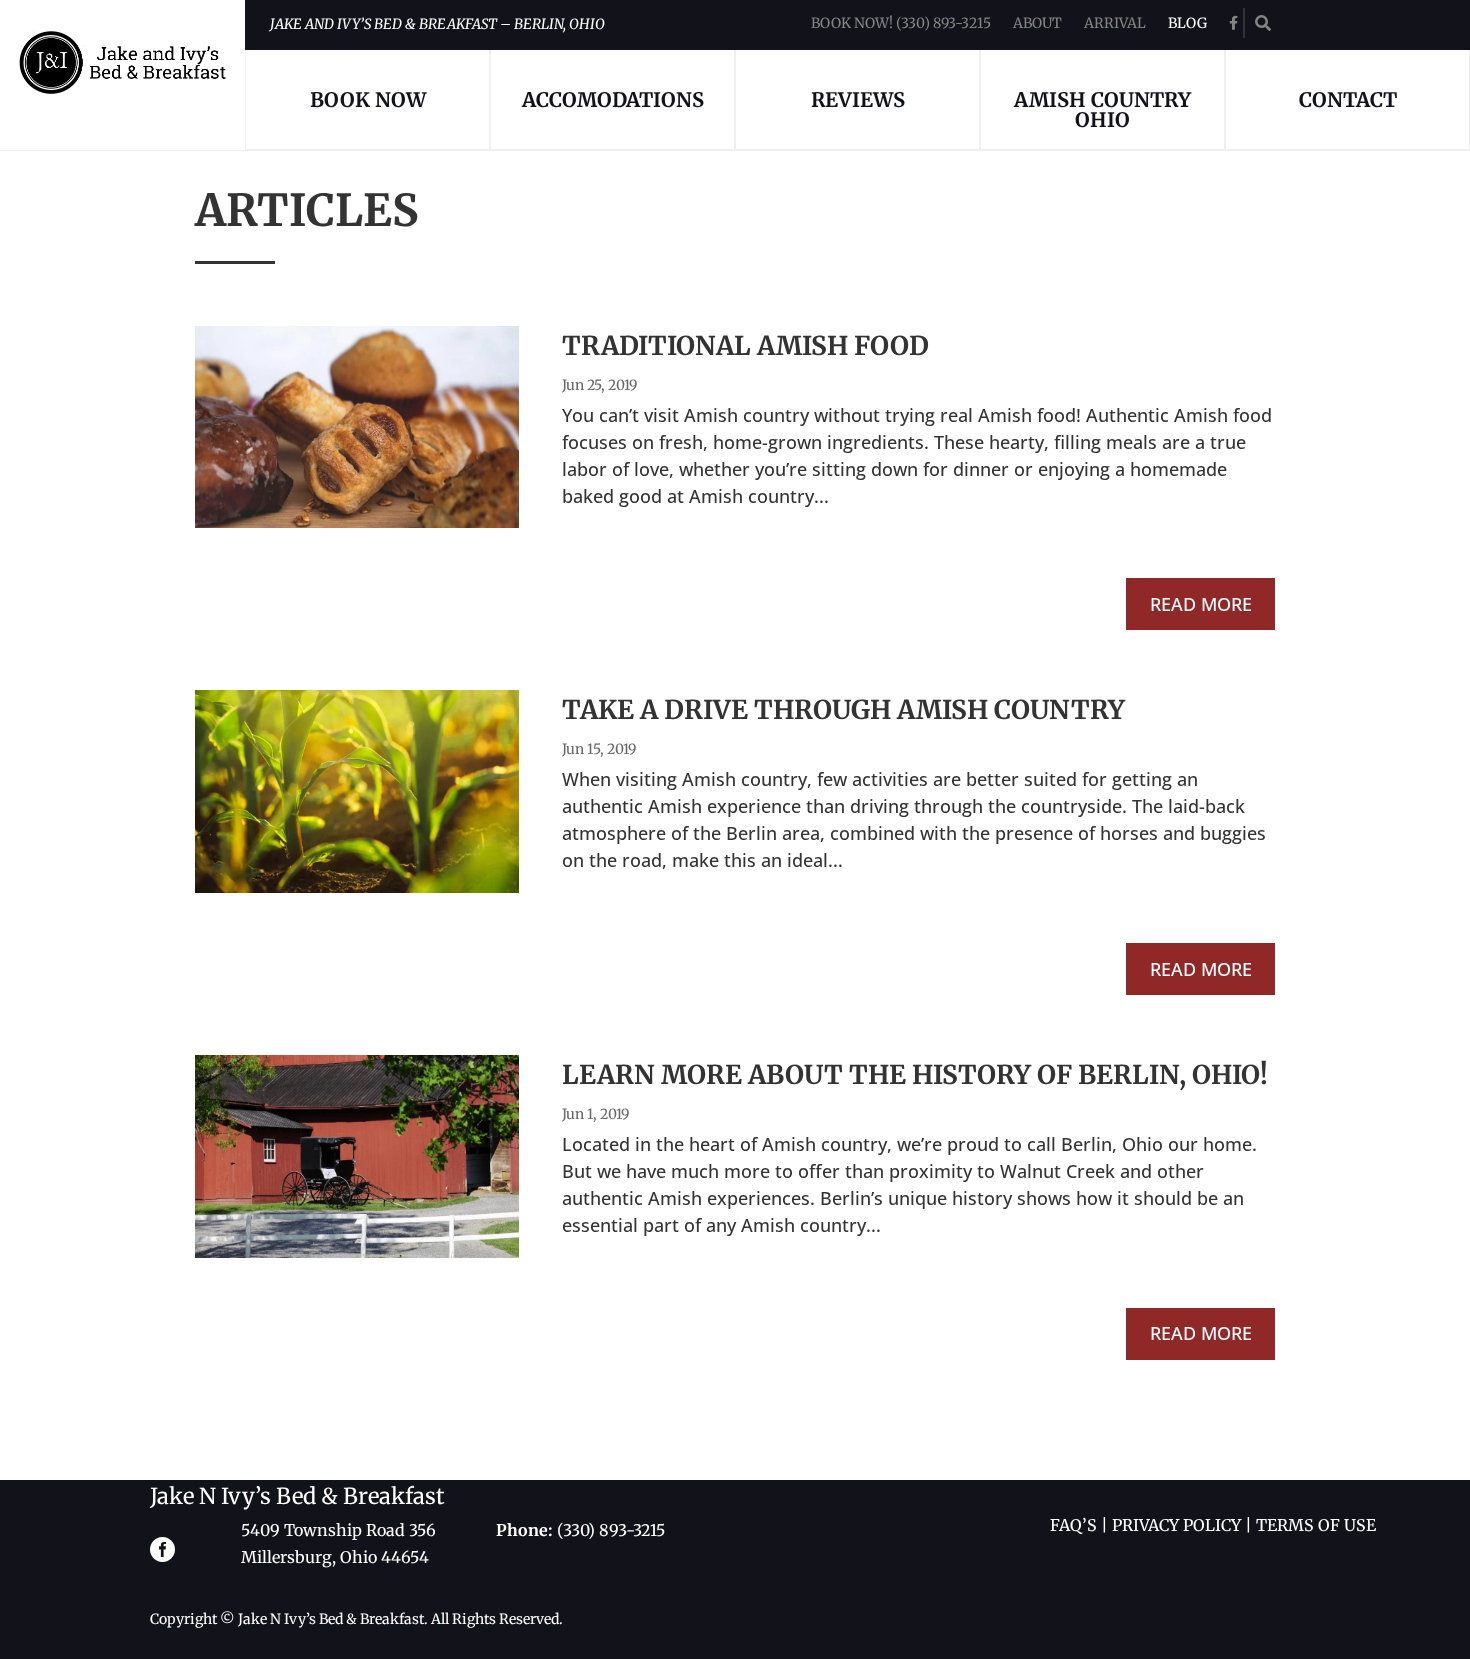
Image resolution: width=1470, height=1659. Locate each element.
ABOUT (1037, 24)
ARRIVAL (1115, 24)
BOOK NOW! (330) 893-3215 (901, 24)
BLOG (1187, 24)
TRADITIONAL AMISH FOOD (745, 345)
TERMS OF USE (1316, 1525)
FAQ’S (1073, 1525)
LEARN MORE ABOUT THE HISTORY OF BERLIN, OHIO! (915, 1074)
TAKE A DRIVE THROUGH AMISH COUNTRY (843, 709)
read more (1201, 604)
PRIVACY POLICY (1176, 1525)
